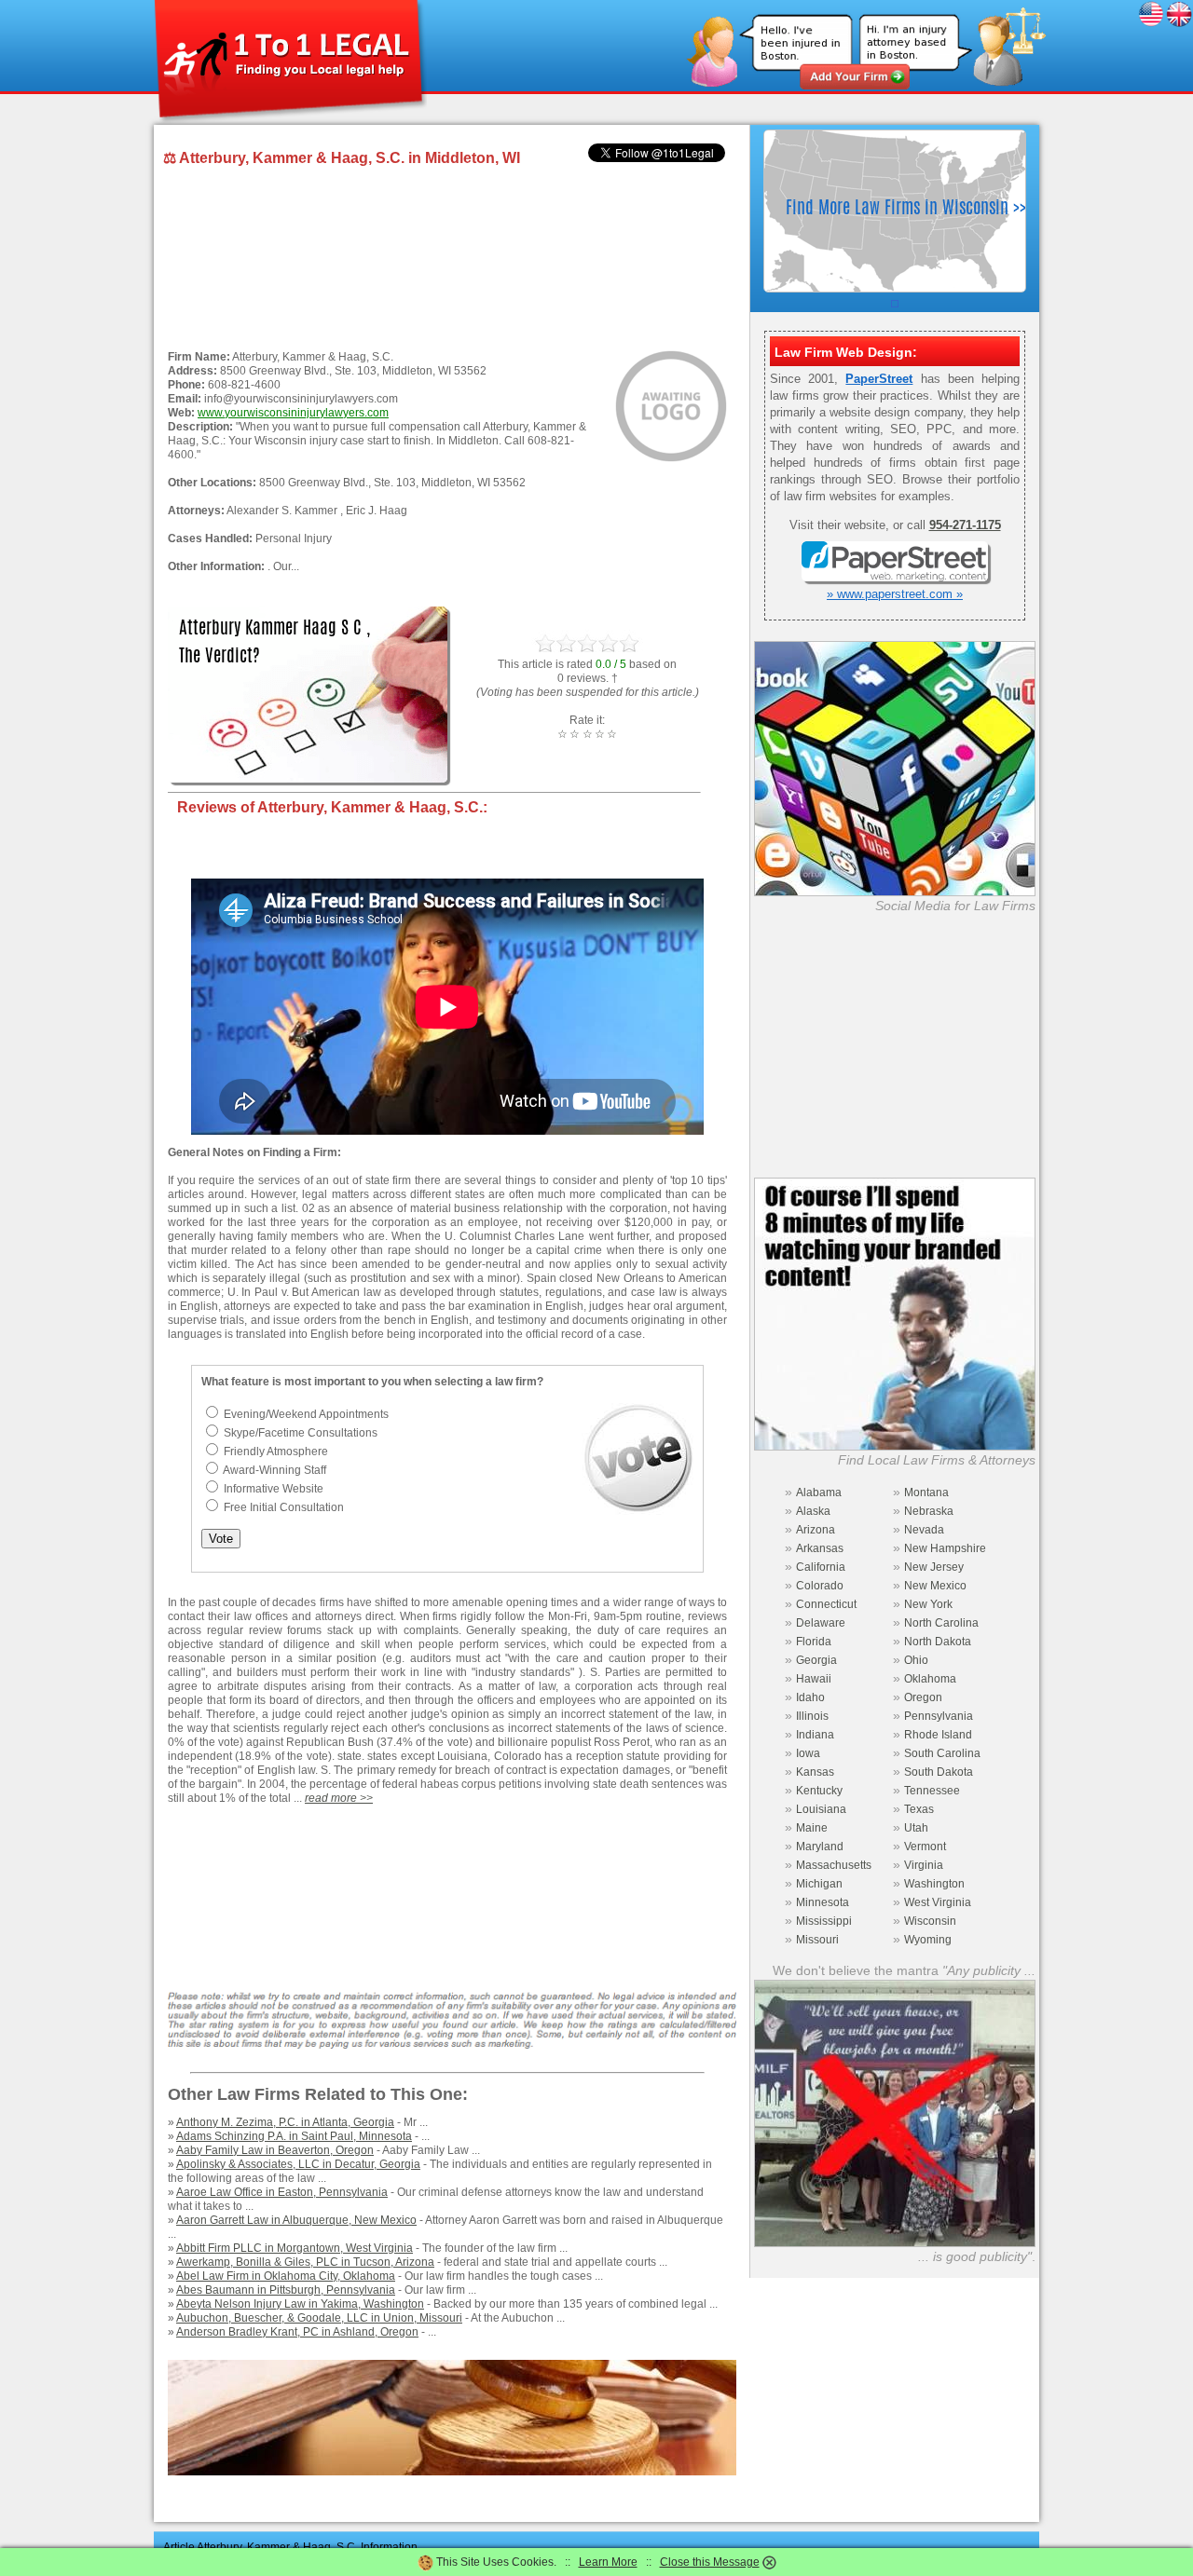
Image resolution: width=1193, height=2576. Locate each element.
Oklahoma (930, 1679)
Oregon (923, 1697)
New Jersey (934, 1567)
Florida (814, 1642)
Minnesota (823, 1902)
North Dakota (938, 1642)
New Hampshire (945, 1548)
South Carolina (942, 1753)
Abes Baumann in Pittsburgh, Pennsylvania (286, 2290)
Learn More (608, 2562)
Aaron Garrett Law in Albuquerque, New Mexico (296, 2220)
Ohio (916, 1660)
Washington (934, 1884)
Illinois (812, 1716)
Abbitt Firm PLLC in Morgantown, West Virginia (295, 2248)
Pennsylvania (939, 1716)
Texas (919, 1809)
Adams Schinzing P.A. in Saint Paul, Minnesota (294, 2136)
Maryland (820, 1847)
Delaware (821, 1623)
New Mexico (935, 1586)
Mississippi (824, 1921)
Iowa (808, 1753)
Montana (926, 1492)
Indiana (815, 1735)
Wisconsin (930, 1921)
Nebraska (929, 1511)
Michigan (819, 1884)
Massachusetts (834, 1865)
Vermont (925, 1847)
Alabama (819, 1492)
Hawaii (814, 1679)
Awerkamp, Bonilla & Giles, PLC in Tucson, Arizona (305, 2262)
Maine (812, 1828)
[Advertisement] (447, 259)
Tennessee (932, 1791)
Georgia (816, 1660)
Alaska (813, 1511)
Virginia (924, 1865)
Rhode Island (938, 1735)
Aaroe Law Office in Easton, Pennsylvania (282, 2192)
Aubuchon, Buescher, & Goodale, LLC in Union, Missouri (319, 2318)
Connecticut (826, 1604)
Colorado (820, 1586)
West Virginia (938, 1902)
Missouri (817, 1940)
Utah (916, 1828)
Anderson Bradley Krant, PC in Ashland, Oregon (297, 2332)
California (821, 1567)
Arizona (816, 1530)
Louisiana (821, 1809)
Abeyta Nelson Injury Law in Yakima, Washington (300, 2304)
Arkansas (820, 1548)
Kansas (815, 1772)
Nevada (924, 1530)
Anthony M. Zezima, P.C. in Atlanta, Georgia (285, 2122)
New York (928, 1604)
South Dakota (939, 1772)
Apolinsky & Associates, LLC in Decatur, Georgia (298, 2164)
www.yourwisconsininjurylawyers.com (293, 413)
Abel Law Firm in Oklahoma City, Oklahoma (286, 2276)
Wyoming (928, 1940)
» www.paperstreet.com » (895, 594)
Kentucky (819, 1791)
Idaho (810, 1697)
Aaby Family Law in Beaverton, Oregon (275, 2150)
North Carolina (941, 1623)
